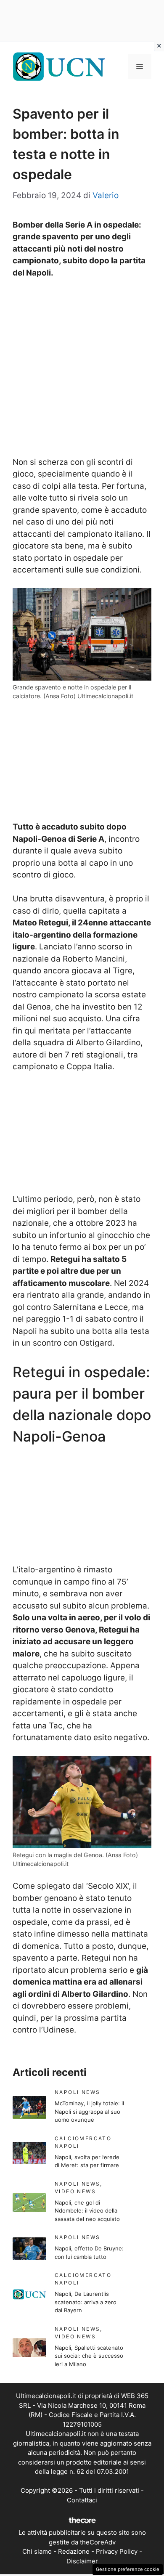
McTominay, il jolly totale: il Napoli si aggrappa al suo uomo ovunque (89, 2111)
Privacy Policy (117, 2551)
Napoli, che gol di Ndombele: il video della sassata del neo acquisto (87, 2211)
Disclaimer (82, 2561)
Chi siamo (37, 2551)
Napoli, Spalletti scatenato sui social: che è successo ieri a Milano (89, 2356)
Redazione (74, 2551)
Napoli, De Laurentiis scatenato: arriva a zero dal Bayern (86, 2302)
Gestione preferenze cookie (128, 2569)
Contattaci (82, 2500)
